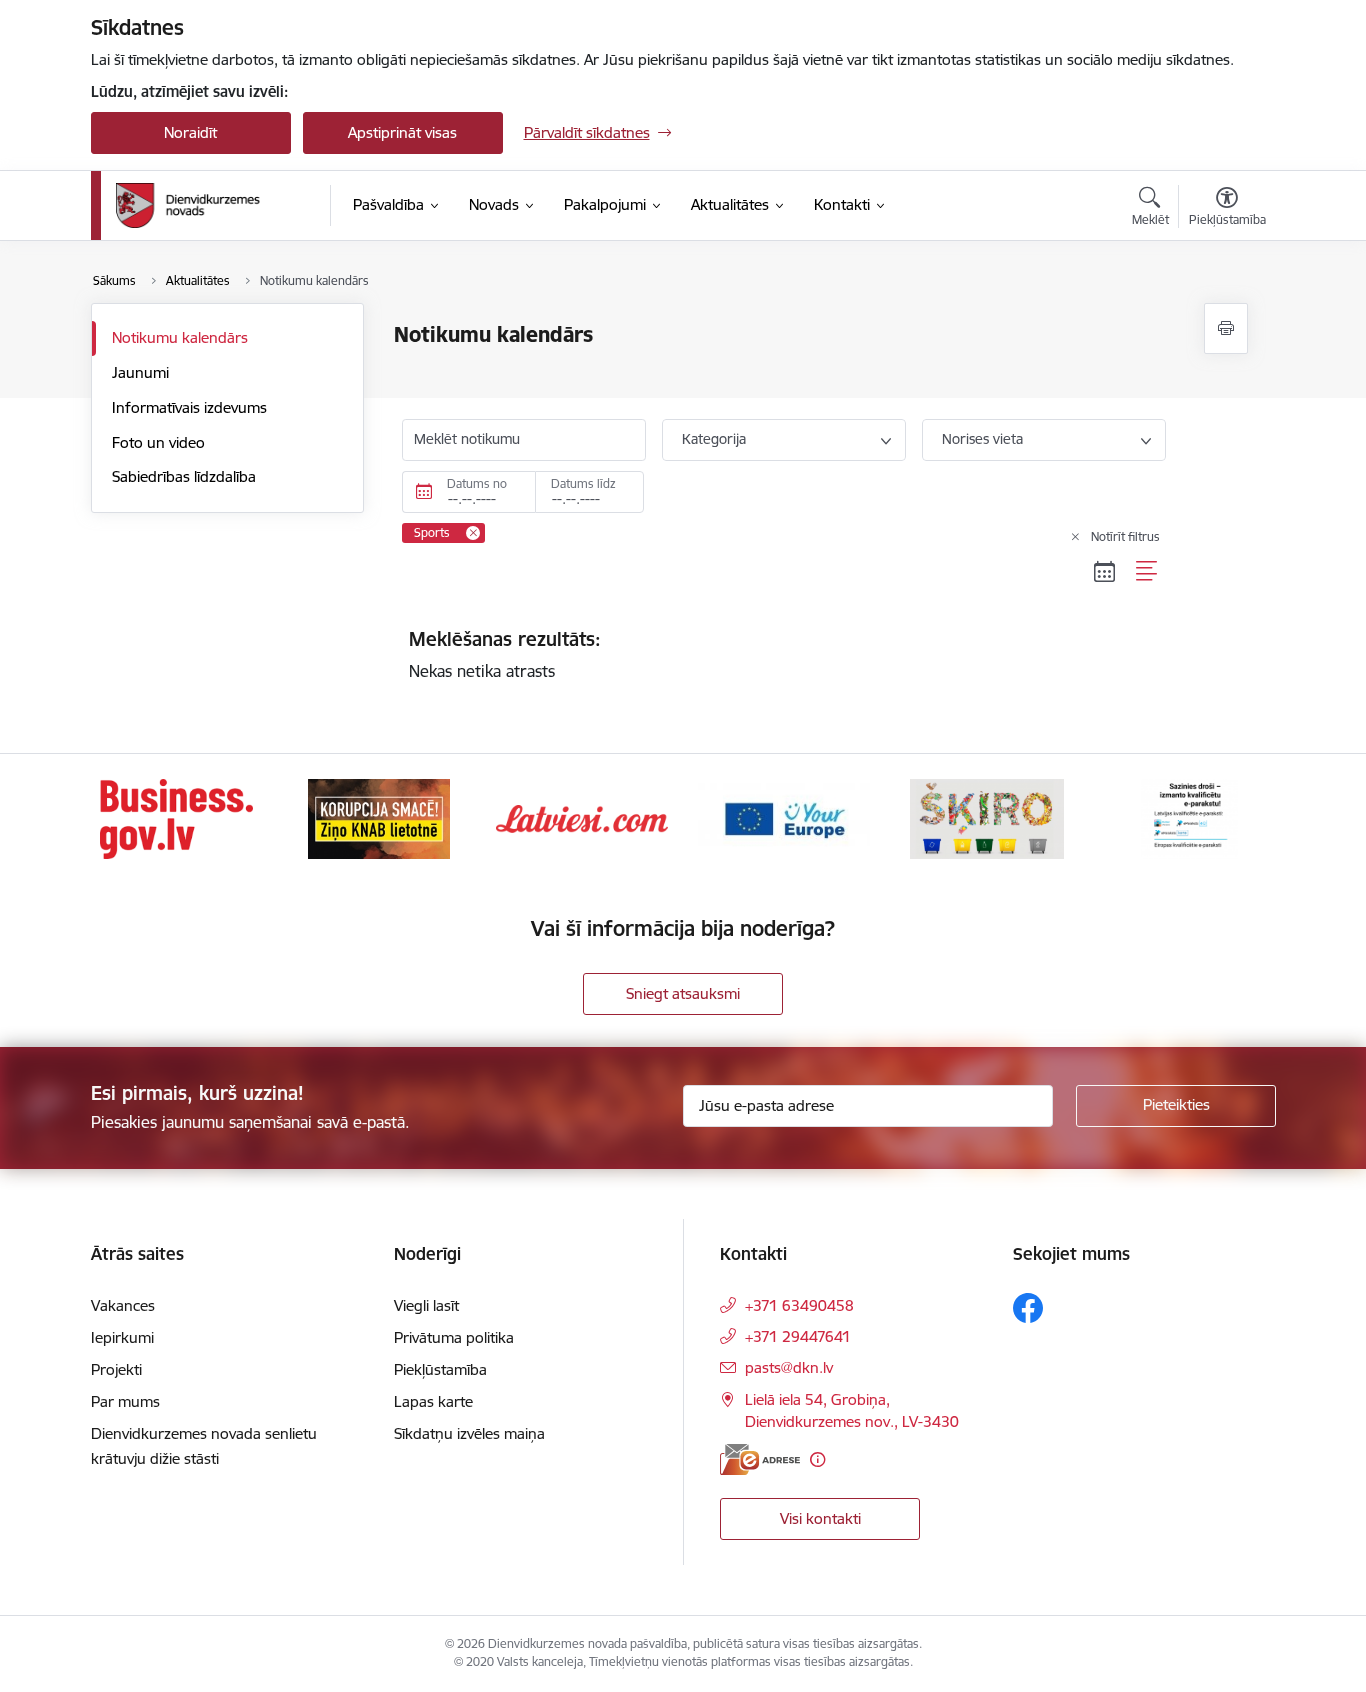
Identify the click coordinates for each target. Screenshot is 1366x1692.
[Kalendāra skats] (1105, 572)
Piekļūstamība (440, 1369)
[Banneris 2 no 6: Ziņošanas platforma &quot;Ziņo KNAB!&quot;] (379, 817)
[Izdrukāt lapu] (1226, 328)
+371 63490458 (799, 1305)
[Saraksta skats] (1147, 572)
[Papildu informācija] (817, 1459)
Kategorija (714, 439)
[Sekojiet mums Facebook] (1028, 1308)
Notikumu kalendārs (180, 337)
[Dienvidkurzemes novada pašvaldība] (216, 205)
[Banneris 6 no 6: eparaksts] (1189, 817)
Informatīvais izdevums (189, 407)
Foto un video (158, 442)
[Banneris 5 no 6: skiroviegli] (987, 817)
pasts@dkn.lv (789, 1367)
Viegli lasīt (426, 1305)
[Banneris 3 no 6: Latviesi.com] (582, 817)
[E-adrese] (760, 1459)
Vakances (123, 1305)
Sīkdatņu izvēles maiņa (469, 1433)
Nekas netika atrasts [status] (505, 654)
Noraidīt (190, 132)
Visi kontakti (820, 1518)
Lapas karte (433, 1401)
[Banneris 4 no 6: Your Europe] (784, 817)
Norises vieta (982, 439)
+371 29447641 (798, 1336)
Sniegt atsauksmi (683, 993)
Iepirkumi (122, 1337)
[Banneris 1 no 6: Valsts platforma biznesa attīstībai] (176, 817)
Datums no (477, 483)
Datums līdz (583, 483)
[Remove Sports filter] (473, 533)
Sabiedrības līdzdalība (184, 476)
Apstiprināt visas (402, 132)
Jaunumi (140, 372)
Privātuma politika (454, 1337)
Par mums (125, 1401)
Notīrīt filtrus (1125, 536)
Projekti (116, 1369)
